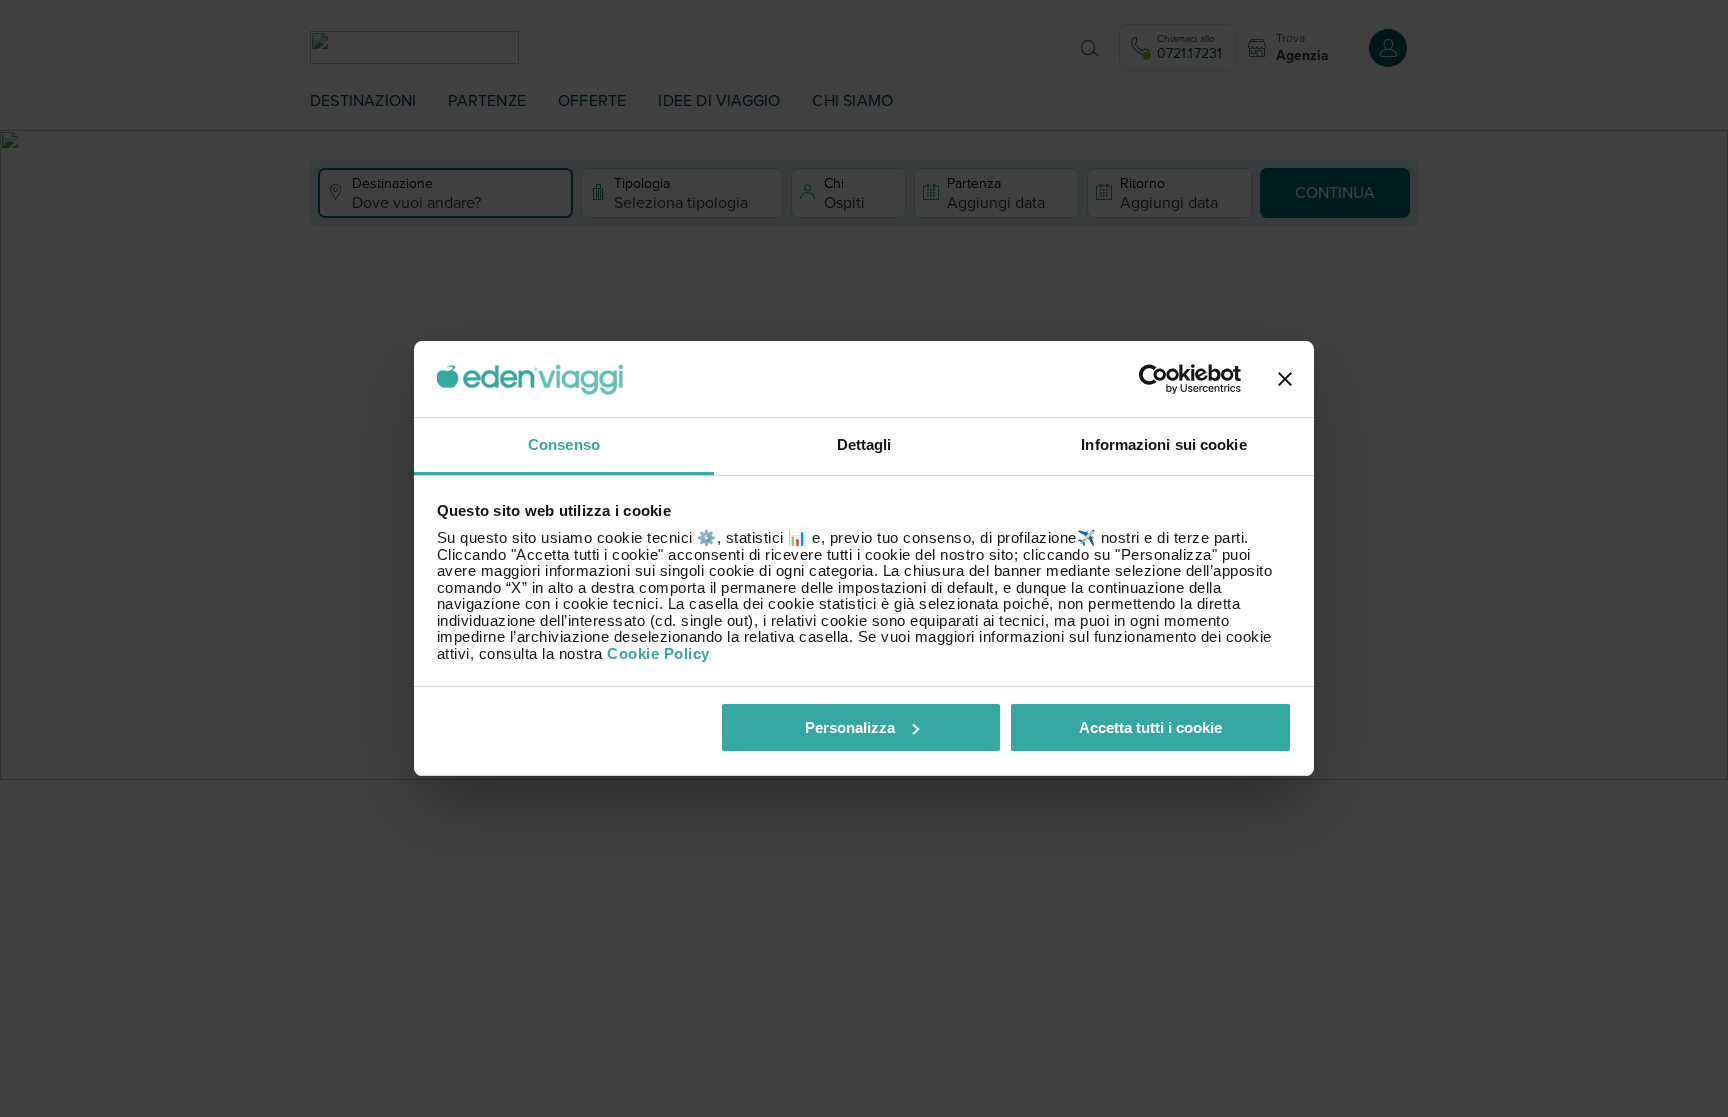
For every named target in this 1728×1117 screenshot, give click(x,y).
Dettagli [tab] (864, 444)
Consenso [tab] (564, 444)
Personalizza (850, 727)
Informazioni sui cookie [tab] (1163, 444)
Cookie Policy (658, 653)
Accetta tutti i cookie (1150, 727)
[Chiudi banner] (1285, 379)
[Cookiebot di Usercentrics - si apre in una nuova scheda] (1153, 379)
